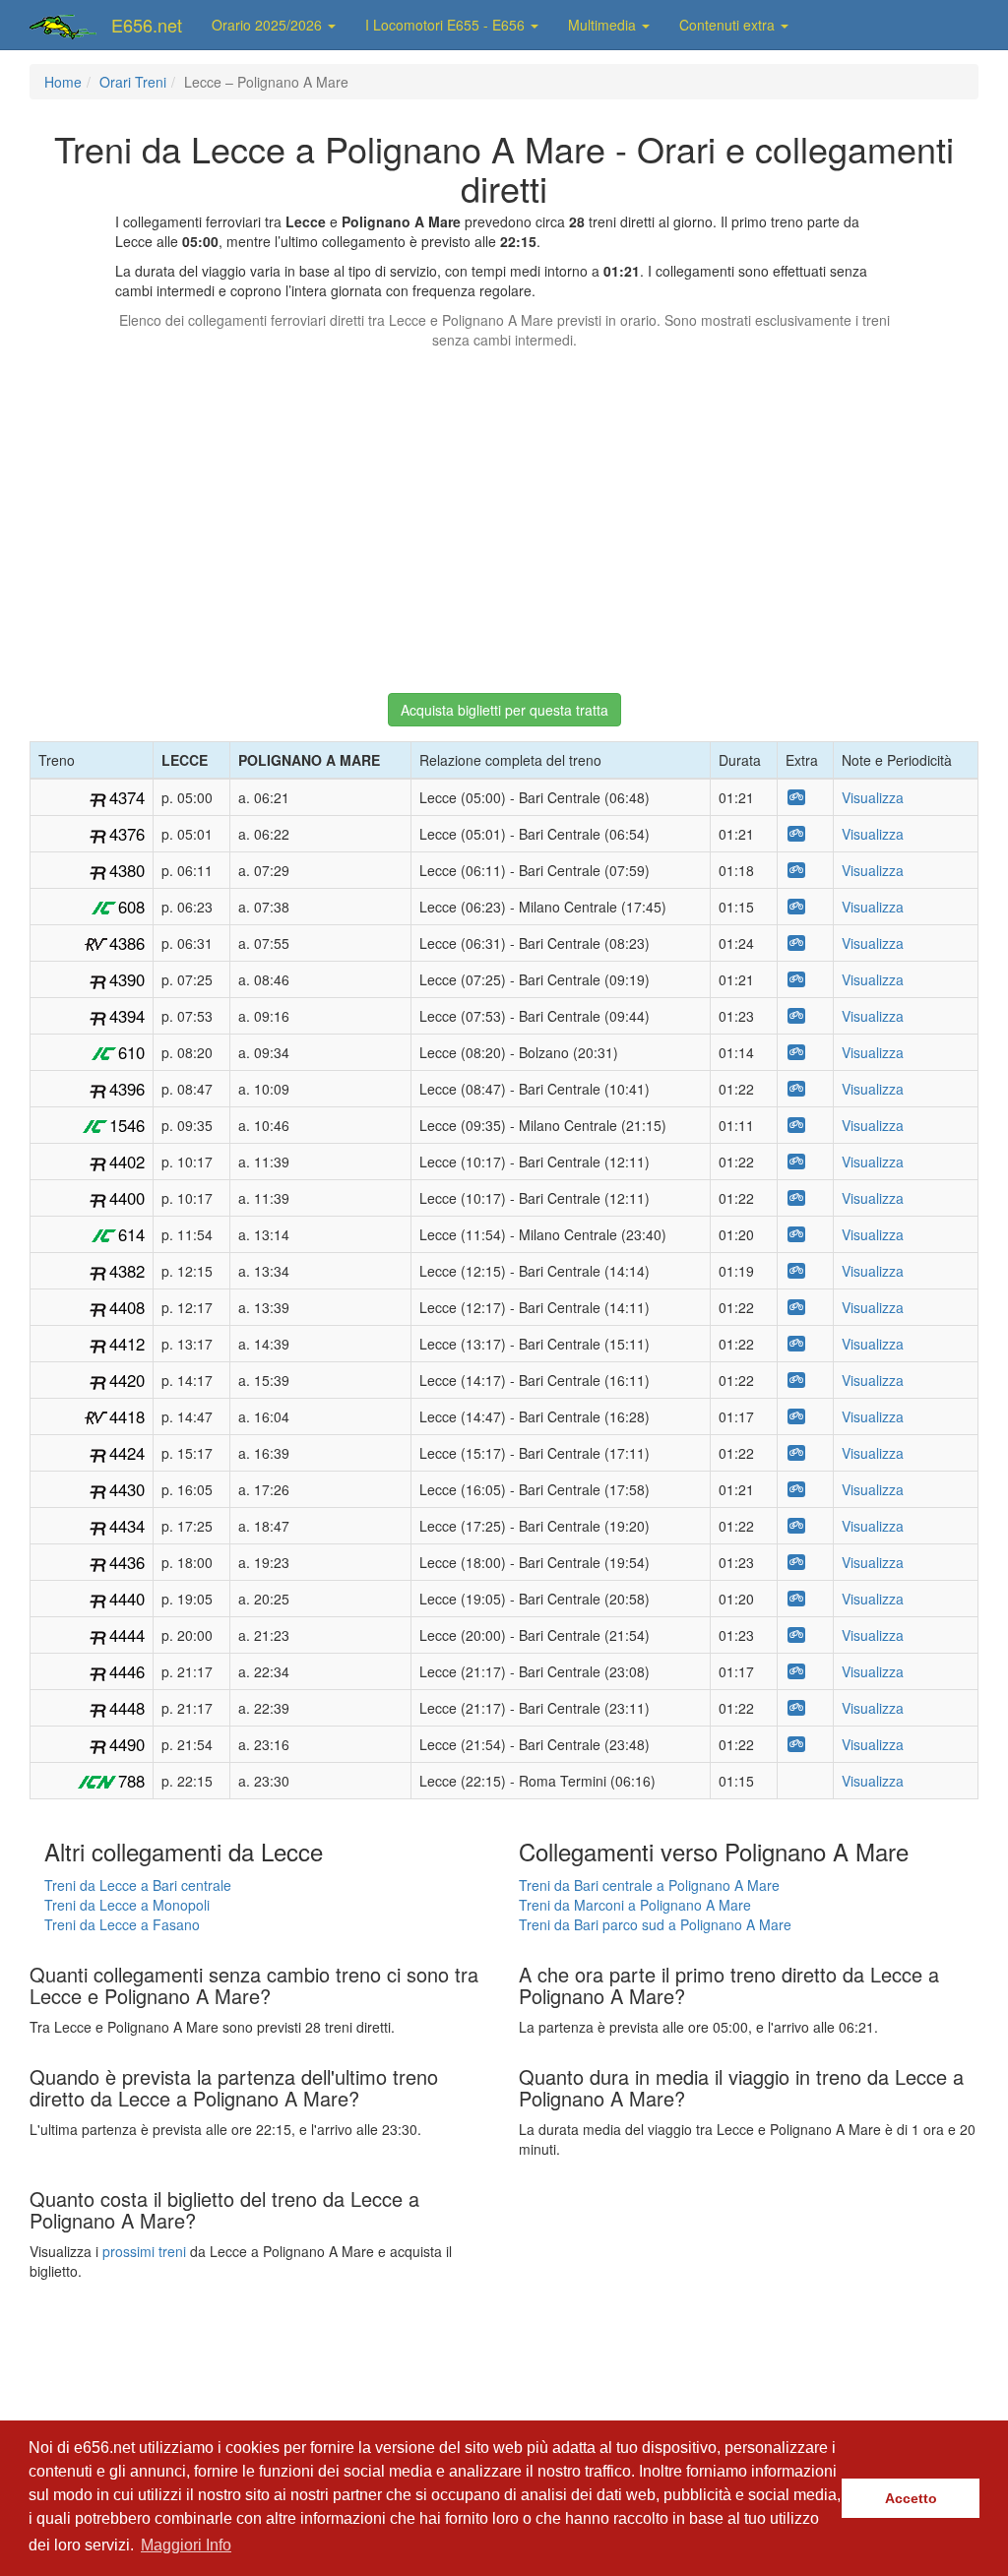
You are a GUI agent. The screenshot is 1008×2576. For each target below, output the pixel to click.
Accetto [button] (911, 2498)
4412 (127, 1344)
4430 (127, 1489)
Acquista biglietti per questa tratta (504, 710)
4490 (127, 1744)
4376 (127, 834)
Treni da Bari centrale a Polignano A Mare (649, 1885)
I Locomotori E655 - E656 (447, 25)
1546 (127, 1125)
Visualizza (873, 797)
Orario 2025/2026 (269, 25)
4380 (127, 870)
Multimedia (604, 25)
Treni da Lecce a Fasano (122, 1924)
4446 (127, 1671)
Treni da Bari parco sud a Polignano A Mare (655, 1924)
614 (131, 1234)
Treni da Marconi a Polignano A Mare (635, 1905)
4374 (127, 797)
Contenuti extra (729, 25)
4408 (127, 1307)
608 (131, 907)
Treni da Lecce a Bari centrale (138, 1885)
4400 (127, 1198)
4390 (127, 979)
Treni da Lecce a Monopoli (127, 1905)
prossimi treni (144, 2251)
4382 (127, 1271)
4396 (127, 1089)
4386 (127, 943)
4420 (127, 1380)
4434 (127, 1526)
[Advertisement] (504, 512)
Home (63, 82)
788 (131, 1781)
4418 (127, 1416)
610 (131, 1052)
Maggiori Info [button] (186, 2545)
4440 (127, 1599)
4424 (127, 1453)
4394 (127, 1016)
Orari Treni (133, 82)
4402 (127, 1162)
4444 (127, 1635)
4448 (127, 1708)
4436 (127, 1562)
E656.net (147, 25)
